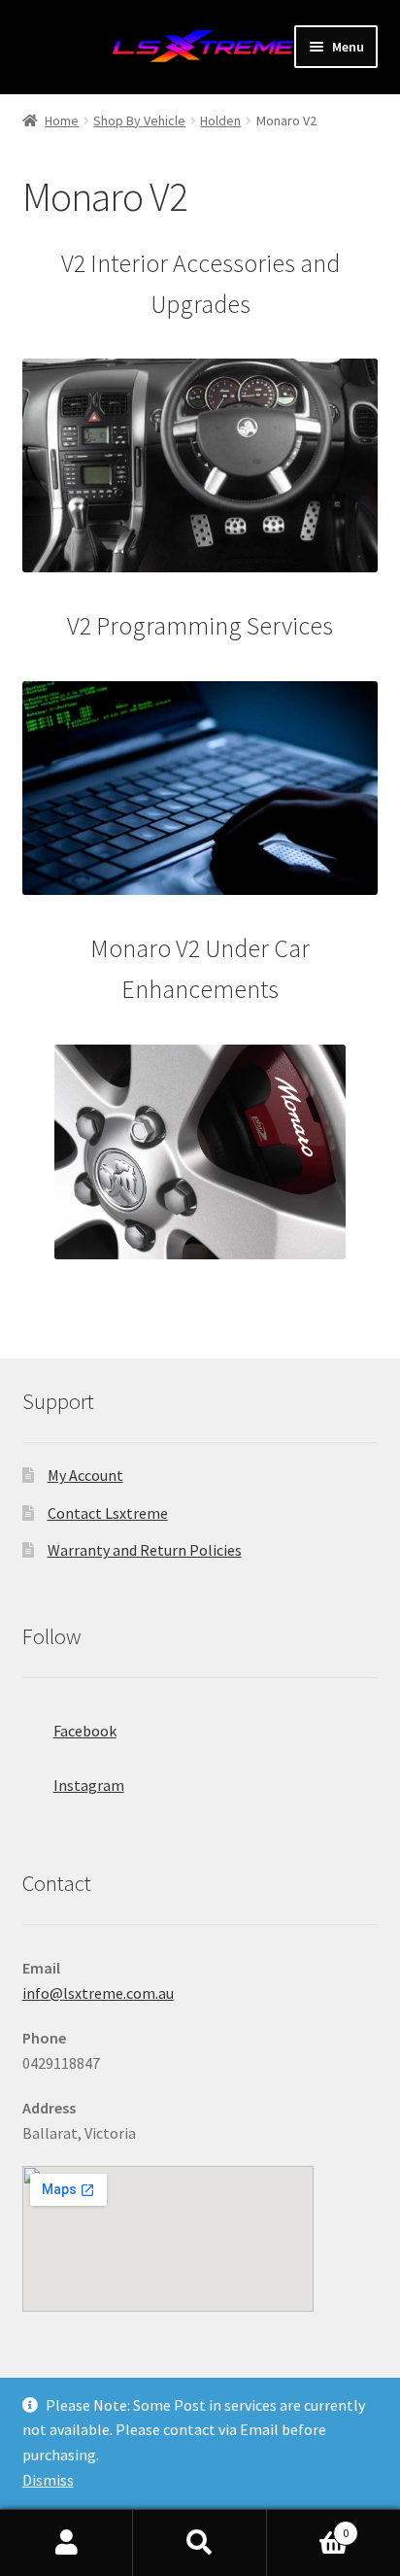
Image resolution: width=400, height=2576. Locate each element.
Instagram (89, 1785)
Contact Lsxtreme (108, 1513)
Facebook (85, 1731)
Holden (220, 120)
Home (62, 120)
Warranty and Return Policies (145, 1550)
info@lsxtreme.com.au (98, 1993)
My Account (85, 1475)
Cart (308, 2526)
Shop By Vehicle (139, 120)
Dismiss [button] (48, 2480)
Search (200, 2543)
